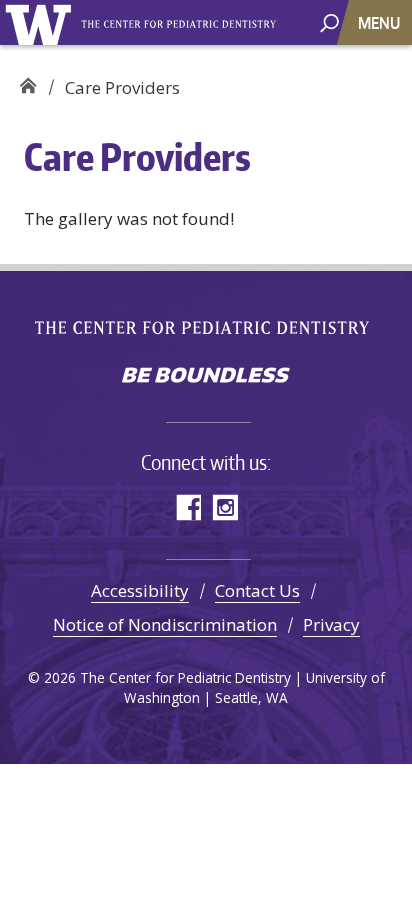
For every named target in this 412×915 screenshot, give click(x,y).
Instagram (224, 507)
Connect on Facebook (187, 507)
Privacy (331, 624)
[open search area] (329, 21)
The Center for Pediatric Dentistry (181, 24)
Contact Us (257, 590)
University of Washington (41, 22)
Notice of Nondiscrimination (165, 624)
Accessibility (140, 590)
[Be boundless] (206, 377)
